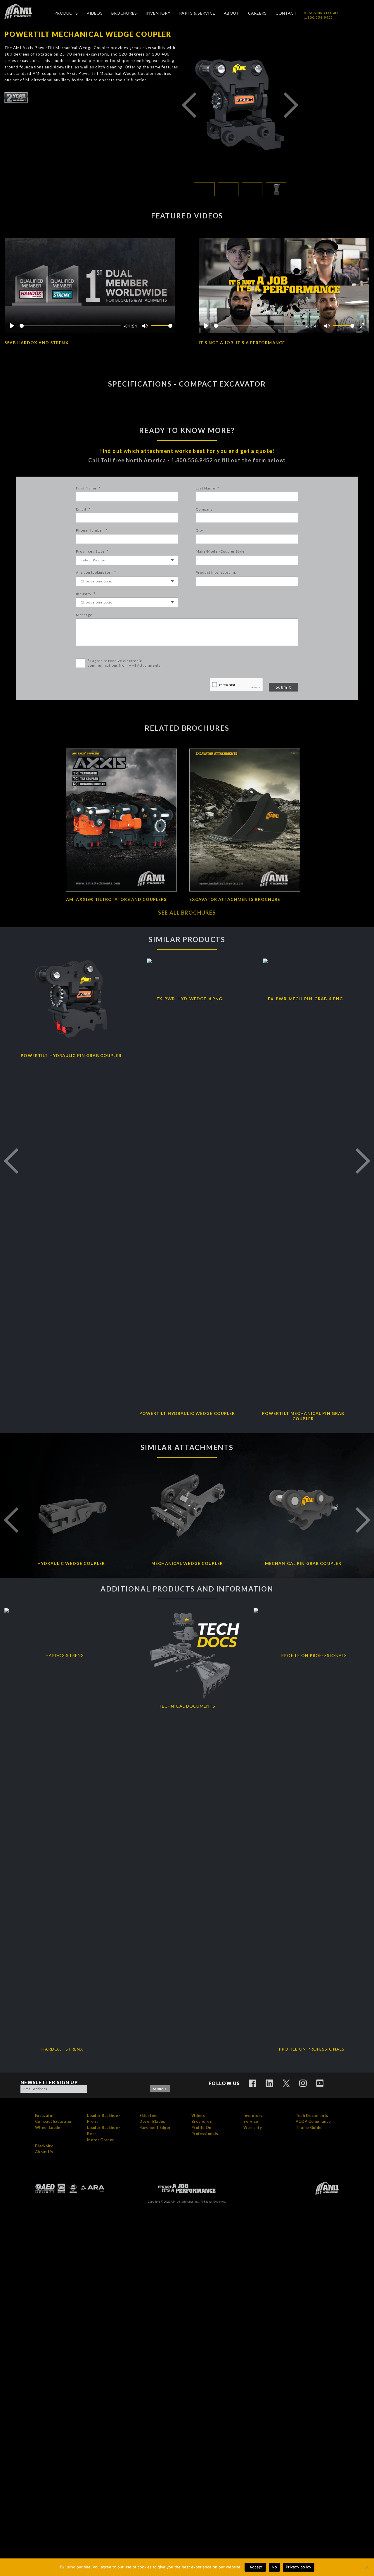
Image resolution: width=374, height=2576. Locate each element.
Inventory (158, 13)
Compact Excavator (54, 2121)
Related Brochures (187, 728)
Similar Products (187, 939)
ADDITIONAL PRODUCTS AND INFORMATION (187, 1589)
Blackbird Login (321, 13)
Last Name (207, 488)
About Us (44, 2152)
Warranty (253, 2127)
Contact (286, 13)
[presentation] (236, 685)
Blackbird (44, 2146)
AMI (23, 12)
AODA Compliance (313, 2121)
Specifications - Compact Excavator (187, 384)
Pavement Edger (155, 2127)
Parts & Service (197, 13)
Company (204, 509)
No (275, 2567)
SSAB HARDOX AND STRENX (37, 343)
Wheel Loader (49, 2127)
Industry (86, 594)
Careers (257, 13)
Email (83, 509)
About (231, 13)
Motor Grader (101, 2140)
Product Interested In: (216, 572)
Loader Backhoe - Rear (104, 2131)
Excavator (45, 2115)
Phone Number (92, 530)
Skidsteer (149, 2115)
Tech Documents (312, 2115)
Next (291, 105)
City (199, 530)
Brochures (124, 13)
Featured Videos (187, 216)
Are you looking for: (96, 572)
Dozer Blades (152, 2121)
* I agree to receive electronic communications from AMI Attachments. (125, 663)
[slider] (70, 326)
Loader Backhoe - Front (104, 2119)
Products (66, 13)
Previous (189, 105)
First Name (88, 488)
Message (84, 615)
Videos (95, 13)
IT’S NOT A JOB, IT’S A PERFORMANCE (242, 343)
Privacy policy (299, 2567)
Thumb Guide (309, 2127)
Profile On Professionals (205, 2131)
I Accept (255, 2567)
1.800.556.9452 (318, 17)
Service (251, 2121)
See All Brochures (187, 913)
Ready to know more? (187, 430)
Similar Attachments (187, 1447)
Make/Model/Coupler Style (220, 551)
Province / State (92, 551)
